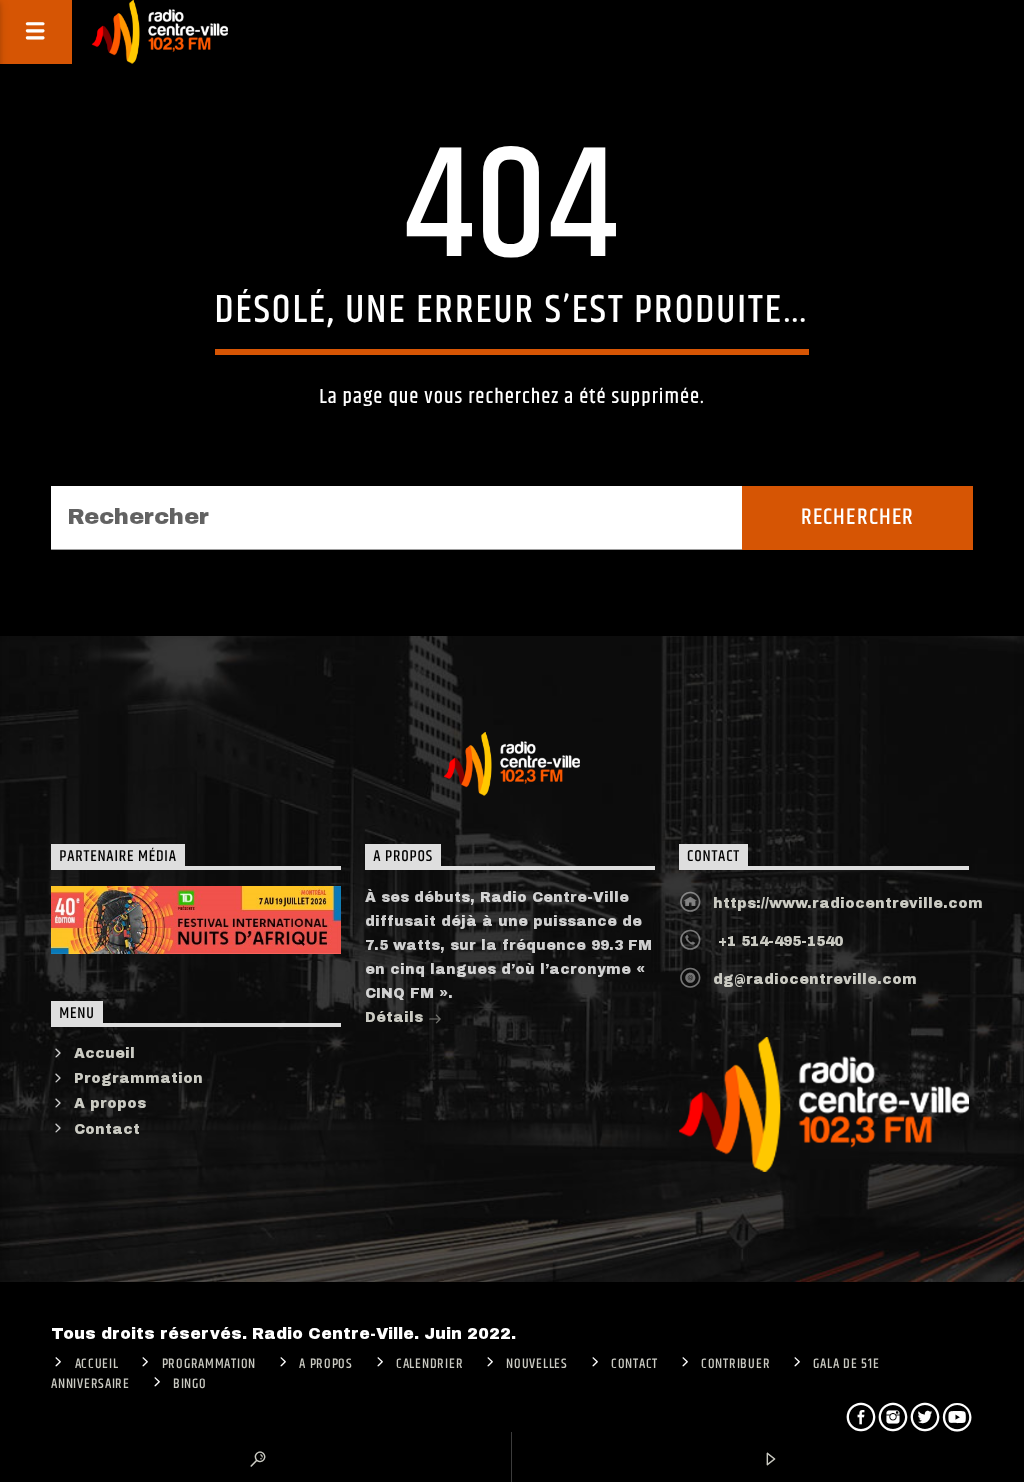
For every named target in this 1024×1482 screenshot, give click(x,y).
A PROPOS (326, 1364)
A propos (110, 1103)
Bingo (190, 1384)
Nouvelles (536, 1364)
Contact (107, 1129)
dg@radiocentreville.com (815, 979)
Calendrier (429, 1364)
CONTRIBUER (735, 1364)
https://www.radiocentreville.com (848, 903)
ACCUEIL (97, 1364)
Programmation (138, 1078)
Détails (396, 1017)
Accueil (104, 1053)
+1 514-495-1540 (778, 941)
